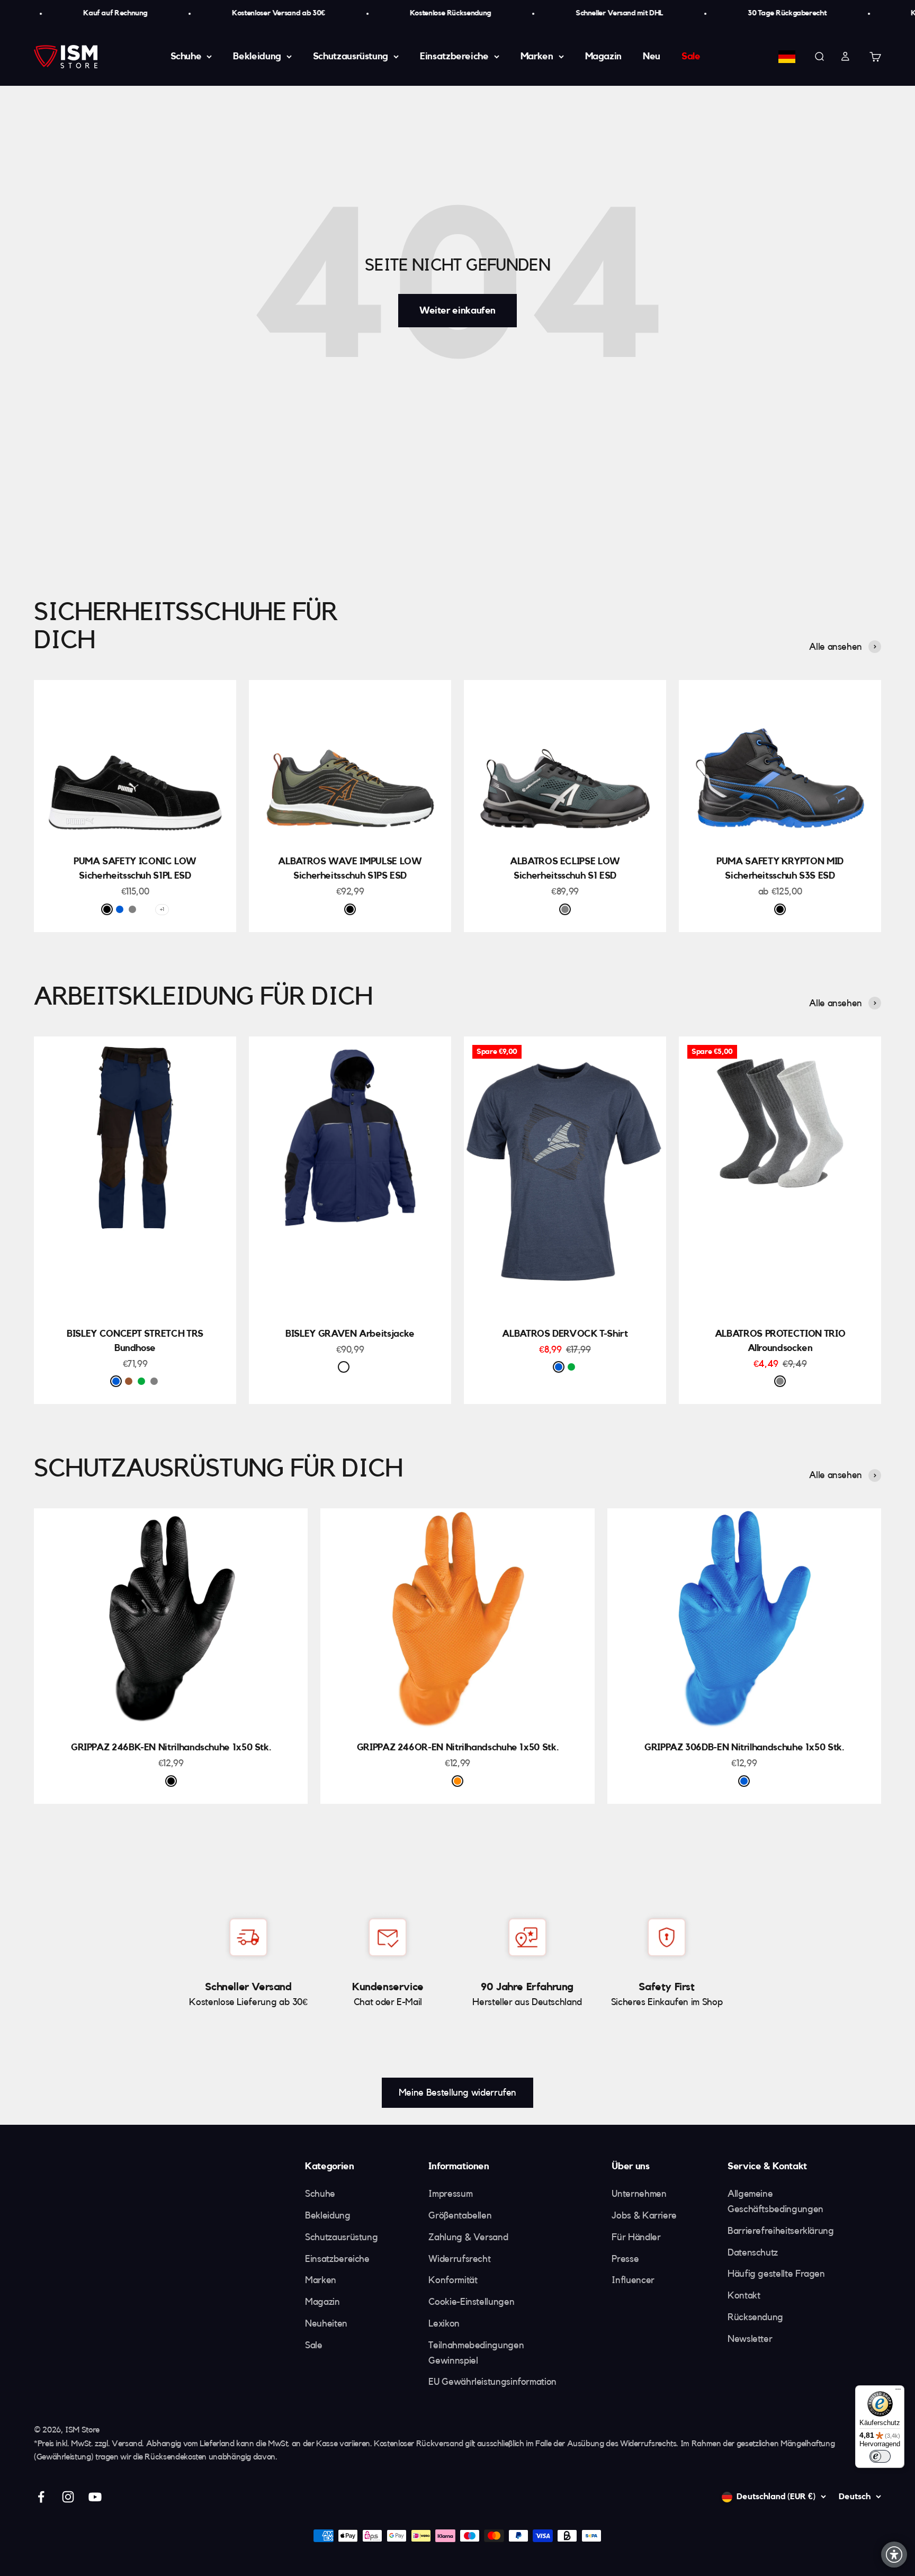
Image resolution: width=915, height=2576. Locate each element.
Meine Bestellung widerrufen (457, 2092)
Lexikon (444, 2323)
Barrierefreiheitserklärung (781, 2231)
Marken (537, 56)
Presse (625, 2259)
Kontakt (744, 2295)
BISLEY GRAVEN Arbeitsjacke (350, 1334)
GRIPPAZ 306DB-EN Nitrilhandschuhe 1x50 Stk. (744, 1747)
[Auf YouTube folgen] (95, 2497)
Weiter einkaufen (457, 310)
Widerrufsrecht (459, 2259)
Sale (691, 56)
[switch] (880, 2456)
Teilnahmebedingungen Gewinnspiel (476, 2353)
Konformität (453, 2280)
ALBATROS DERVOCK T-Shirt (565, 1334)
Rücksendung (755, 2317)
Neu (652, 56)
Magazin (603, 56)
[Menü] (898, 2392)
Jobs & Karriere (644, 2215)
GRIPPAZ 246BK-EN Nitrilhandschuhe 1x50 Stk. (171, 1747)
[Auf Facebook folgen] (41, 2497)
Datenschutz (753, 2252)
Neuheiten (326, 2323)
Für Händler (636, 2237)
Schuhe (186, 56)
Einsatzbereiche (454, 56)
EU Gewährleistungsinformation (492, 2382)
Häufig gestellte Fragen (776, 2274)
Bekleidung (257, 56)
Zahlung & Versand (468, 2237)
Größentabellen (460, 2215)
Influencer (633, 2280)
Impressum (450, 2194)
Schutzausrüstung (351, 56)
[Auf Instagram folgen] (68, 2497)
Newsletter (750, 2339)
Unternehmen (639, 2194)
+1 (162, 909)
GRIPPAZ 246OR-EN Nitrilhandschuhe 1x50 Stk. (458, 1747)
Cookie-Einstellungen (471, 2302)
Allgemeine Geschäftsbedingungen (775, 2201)
